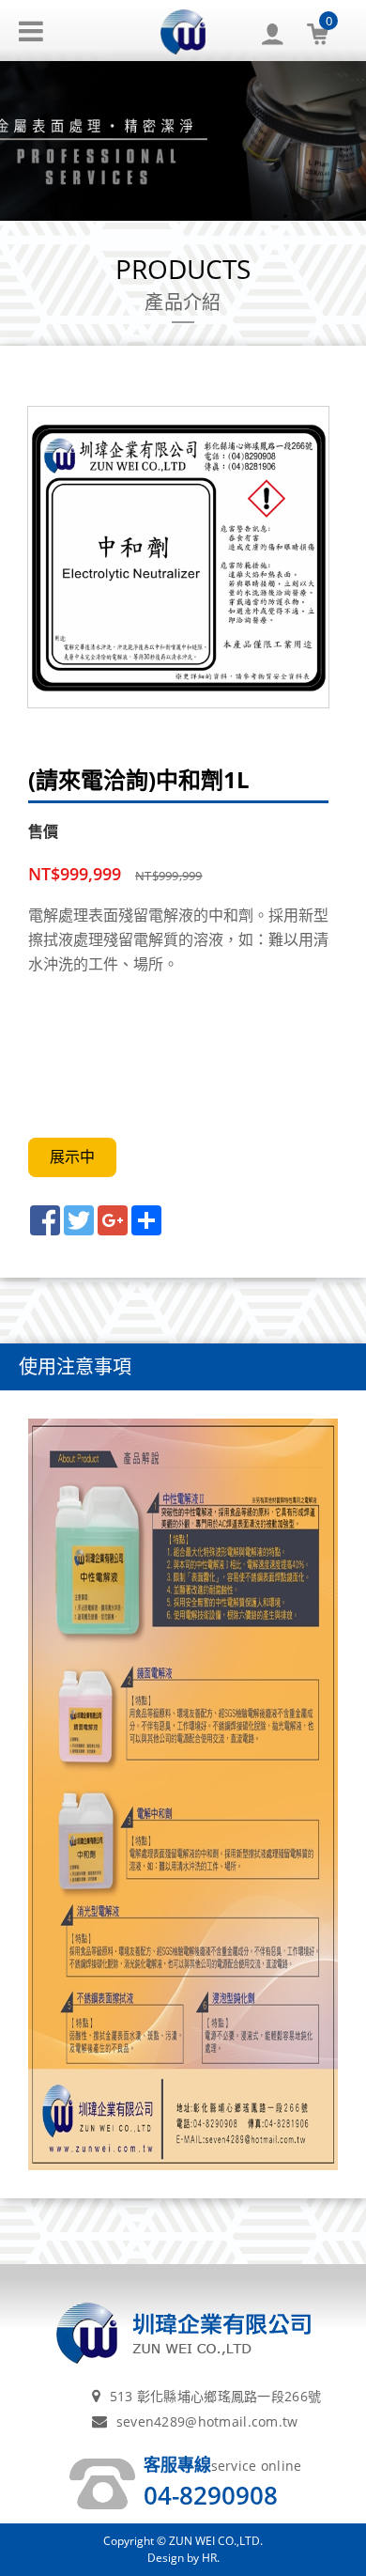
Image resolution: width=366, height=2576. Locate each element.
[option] (178, 557)
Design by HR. (183, 2558)
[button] (282, 31)
